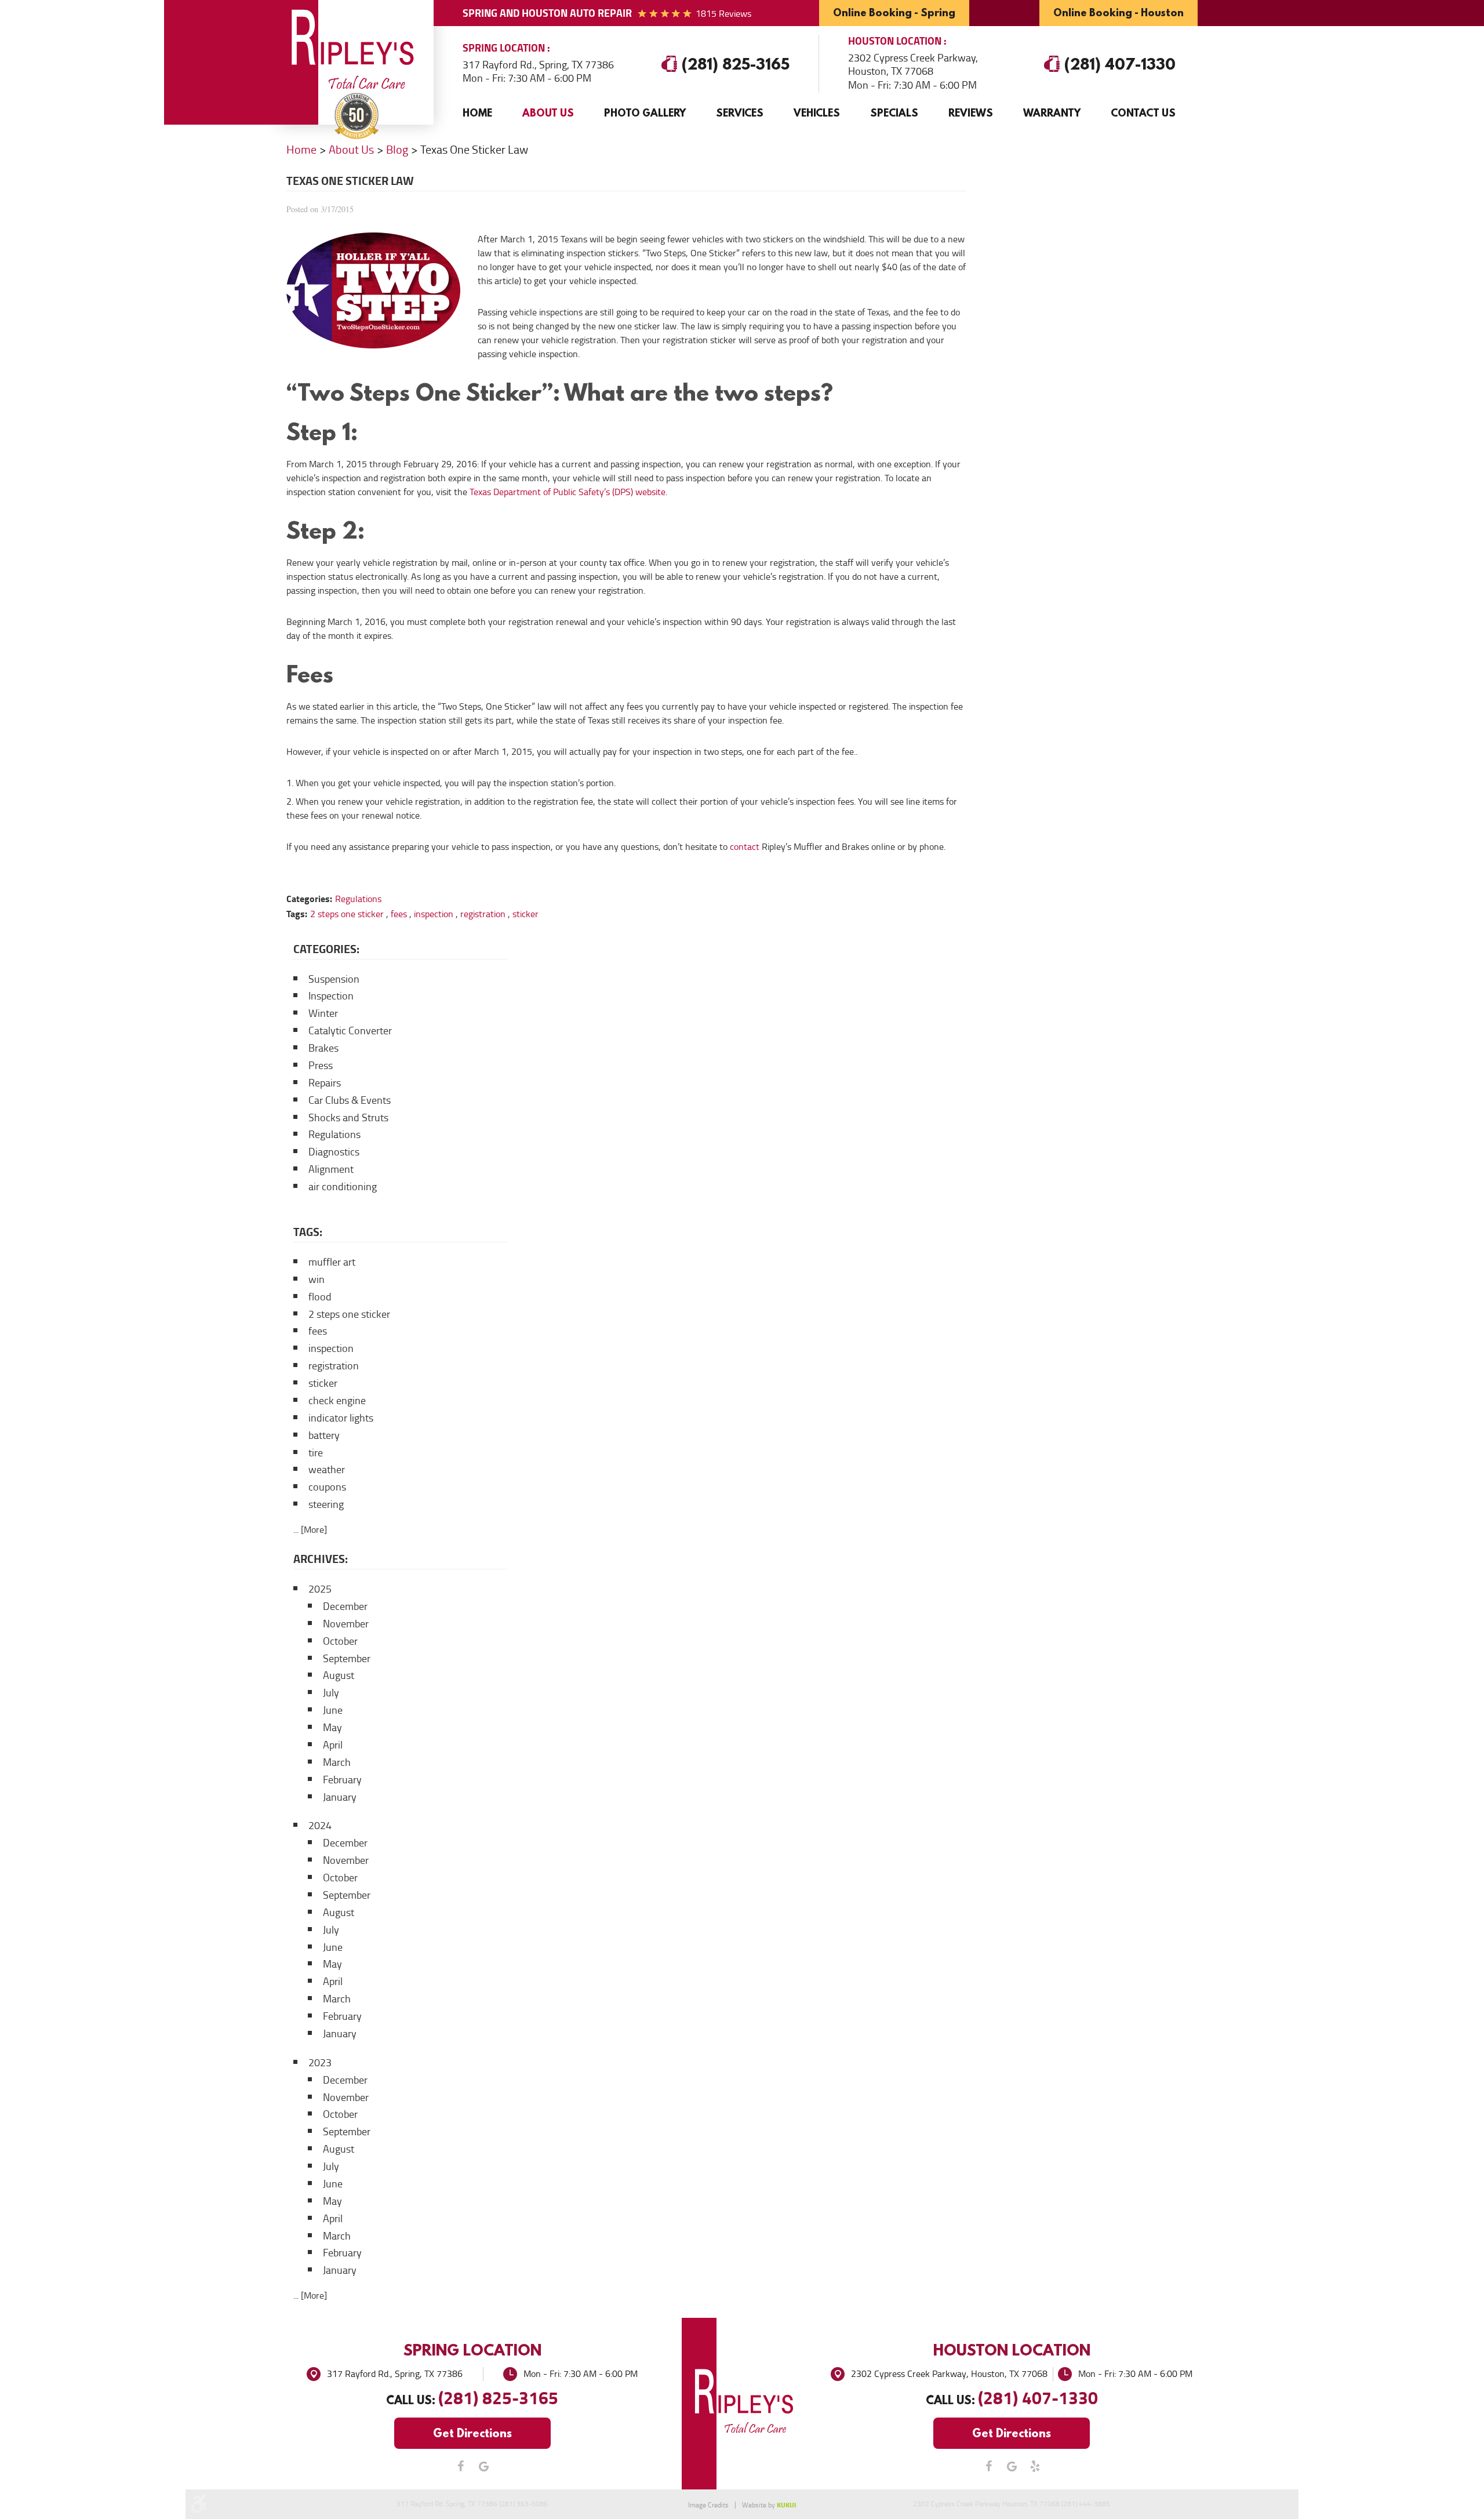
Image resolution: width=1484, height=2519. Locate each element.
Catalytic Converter (350, 1031)
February (342, 1780)
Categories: (326, 949)
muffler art (332, 1262)
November (346, 1624)
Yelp (1035, 2466)
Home (477, 113)
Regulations (358, 899)
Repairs (325, 1083)
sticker (525, 914)
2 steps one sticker (347, 914)
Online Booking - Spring (894, 12)
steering (326, 1504)
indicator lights (341, 1418)
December (345, 1606)
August (339, 1675)
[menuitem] (477, 113)
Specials (894, 113)
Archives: (321, 1559)
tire (316, 1453)
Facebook (461, 2466)
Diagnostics (334, 1152)
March (337, 1762)
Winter (323, 1013)
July (331, 1693)
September (347, 1659)
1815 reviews (723, 14)
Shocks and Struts (348, 1118)
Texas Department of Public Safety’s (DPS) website (568, 492)
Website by (769, 2505)
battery (324, 1435)
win (317, 1280)
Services (740, 113)
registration (483, 914)
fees (399, 914)
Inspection (331, 996)
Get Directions (472, 2433)
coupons (327, 1487)
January (340, 1797)
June (333, 1710)
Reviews (971, 113)
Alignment (331, 1169)
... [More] (310, 1530)
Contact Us (1143, 113)
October (340, 1641)
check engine (337, 1401)
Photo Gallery (645, 113)
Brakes (323, 1048)
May (332, 1728)
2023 (320, 2063)
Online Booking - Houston (1119, 12)
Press (321, 1066)
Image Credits (708, 2505)
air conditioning (343, 1187)
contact (745, 847)
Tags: (308, 1232)
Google (484, 2466)
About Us (548, 113)
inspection (434, 914)
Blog (397, 150)
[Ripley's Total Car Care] (357, 52)
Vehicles (817, 113)
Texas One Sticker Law (474, 150)
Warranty (1052, 113)
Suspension (334, 979)
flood (320, 1297)
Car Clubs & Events (350, 1100)
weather (327, 1470)
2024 (320, 1826)
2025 (320, 1589)
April (333, 1745)
